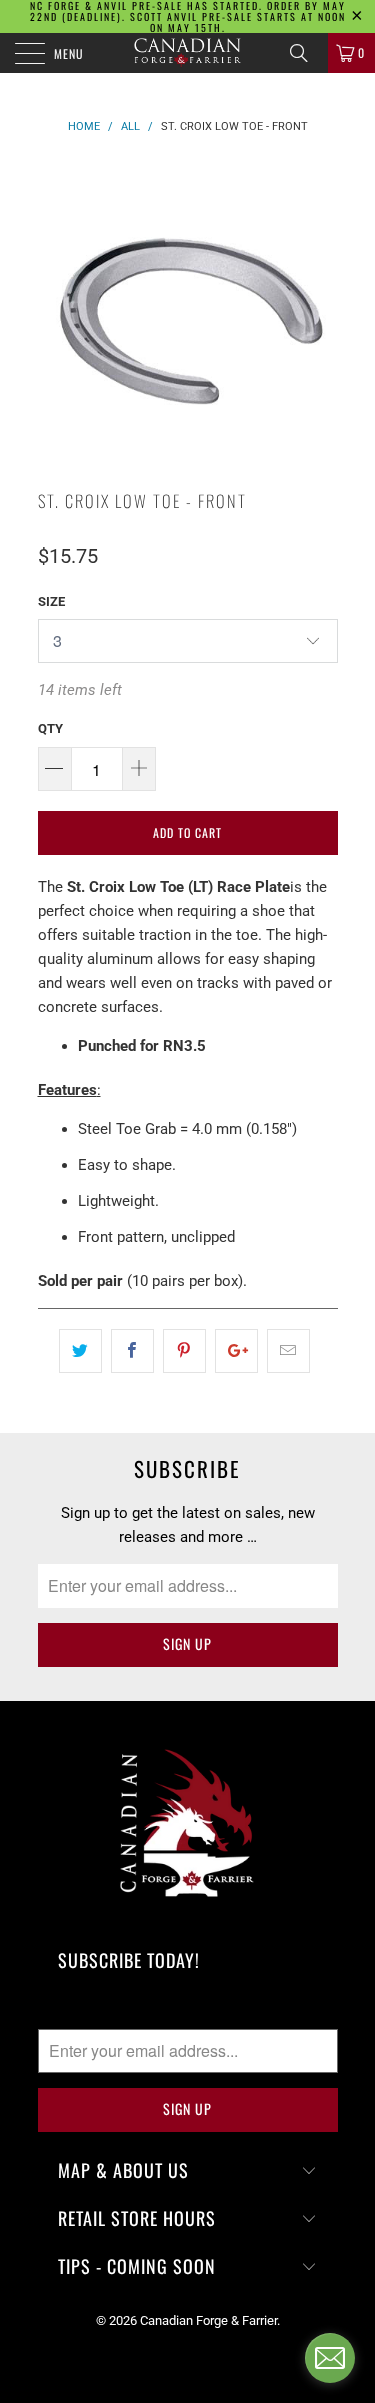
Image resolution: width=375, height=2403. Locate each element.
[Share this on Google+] (236, 1351)
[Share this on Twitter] (80, 1351)
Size (51, 601)
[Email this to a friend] (288, 1351)
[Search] (306, 53)
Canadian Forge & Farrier (208, 2320)
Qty (50, 728)
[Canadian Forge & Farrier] (188, 53)
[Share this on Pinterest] (184, 1351)
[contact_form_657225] (330, 2358)
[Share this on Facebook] (132, 1351)
